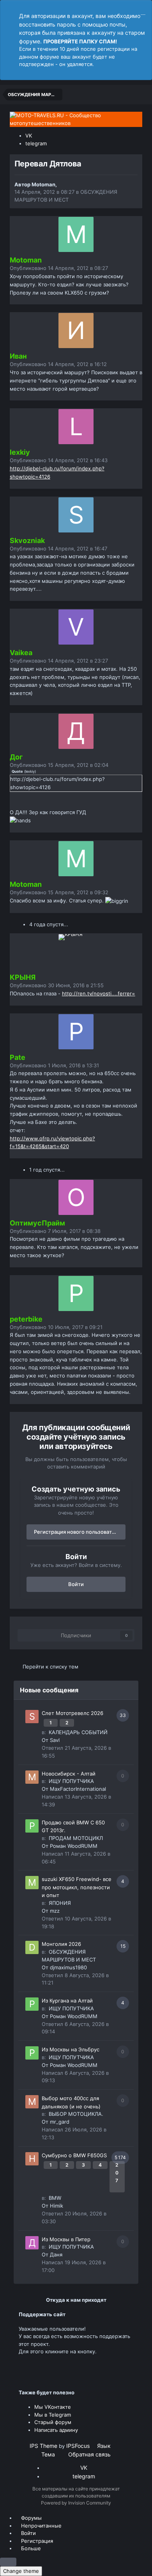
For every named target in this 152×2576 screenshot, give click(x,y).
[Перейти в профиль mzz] (32, 1883)
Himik (57, 2206)
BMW (55, 2198)
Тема (49, 2454)
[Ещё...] (127, 272)
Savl (55, 1740)
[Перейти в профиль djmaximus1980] (32, 1947)
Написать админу (56, 2430)
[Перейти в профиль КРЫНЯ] (76, 952)
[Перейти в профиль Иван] (76, 330)
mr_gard (60, 2122)
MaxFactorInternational (78, 1789)
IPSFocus (78, 2446)
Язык (105, 2446)
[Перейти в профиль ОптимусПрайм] (76, 1197)
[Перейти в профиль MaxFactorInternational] (32, 1777)
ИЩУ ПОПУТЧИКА (71, 1781)
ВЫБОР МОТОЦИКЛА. (76, 2114)
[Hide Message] (143, 11)
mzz (55, 1911)
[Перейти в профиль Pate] (76, 1032)
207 (117, 2173)
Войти (76, 1584)
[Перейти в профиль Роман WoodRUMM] (32, 1826)
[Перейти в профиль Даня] (32, 2243)
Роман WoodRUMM (74, 1846)
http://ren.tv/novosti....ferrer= (99, 993)
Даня (56, 2254)
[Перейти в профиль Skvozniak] (76, 515)
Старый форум (53, 2422)
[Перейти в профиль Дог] (76, 731)
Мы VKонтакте (53, 2407)
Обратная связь (89, 2454)
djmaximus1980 (68, 1967)
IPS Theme (43, 2446)
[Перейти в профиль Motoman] (76, 234)
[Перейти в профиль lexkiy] (76, 427)
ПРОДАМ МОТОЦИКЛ (76, 1838)
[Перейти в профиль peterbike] (76, 1293)
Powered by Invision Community (76, 2503)
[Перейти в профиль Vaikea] (76, 627)
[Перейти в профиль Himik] (32, 2159)
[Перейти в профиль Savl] (32, 1717)
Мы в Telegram (53, 2415)
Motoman (43, 184)
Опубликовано (59, 268)
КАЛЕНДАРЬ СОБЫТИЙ (78, 1732)
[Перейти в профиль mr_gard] (32, 2102)
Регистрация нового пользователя (77, 1532)
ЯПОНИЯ (60, 1903)
